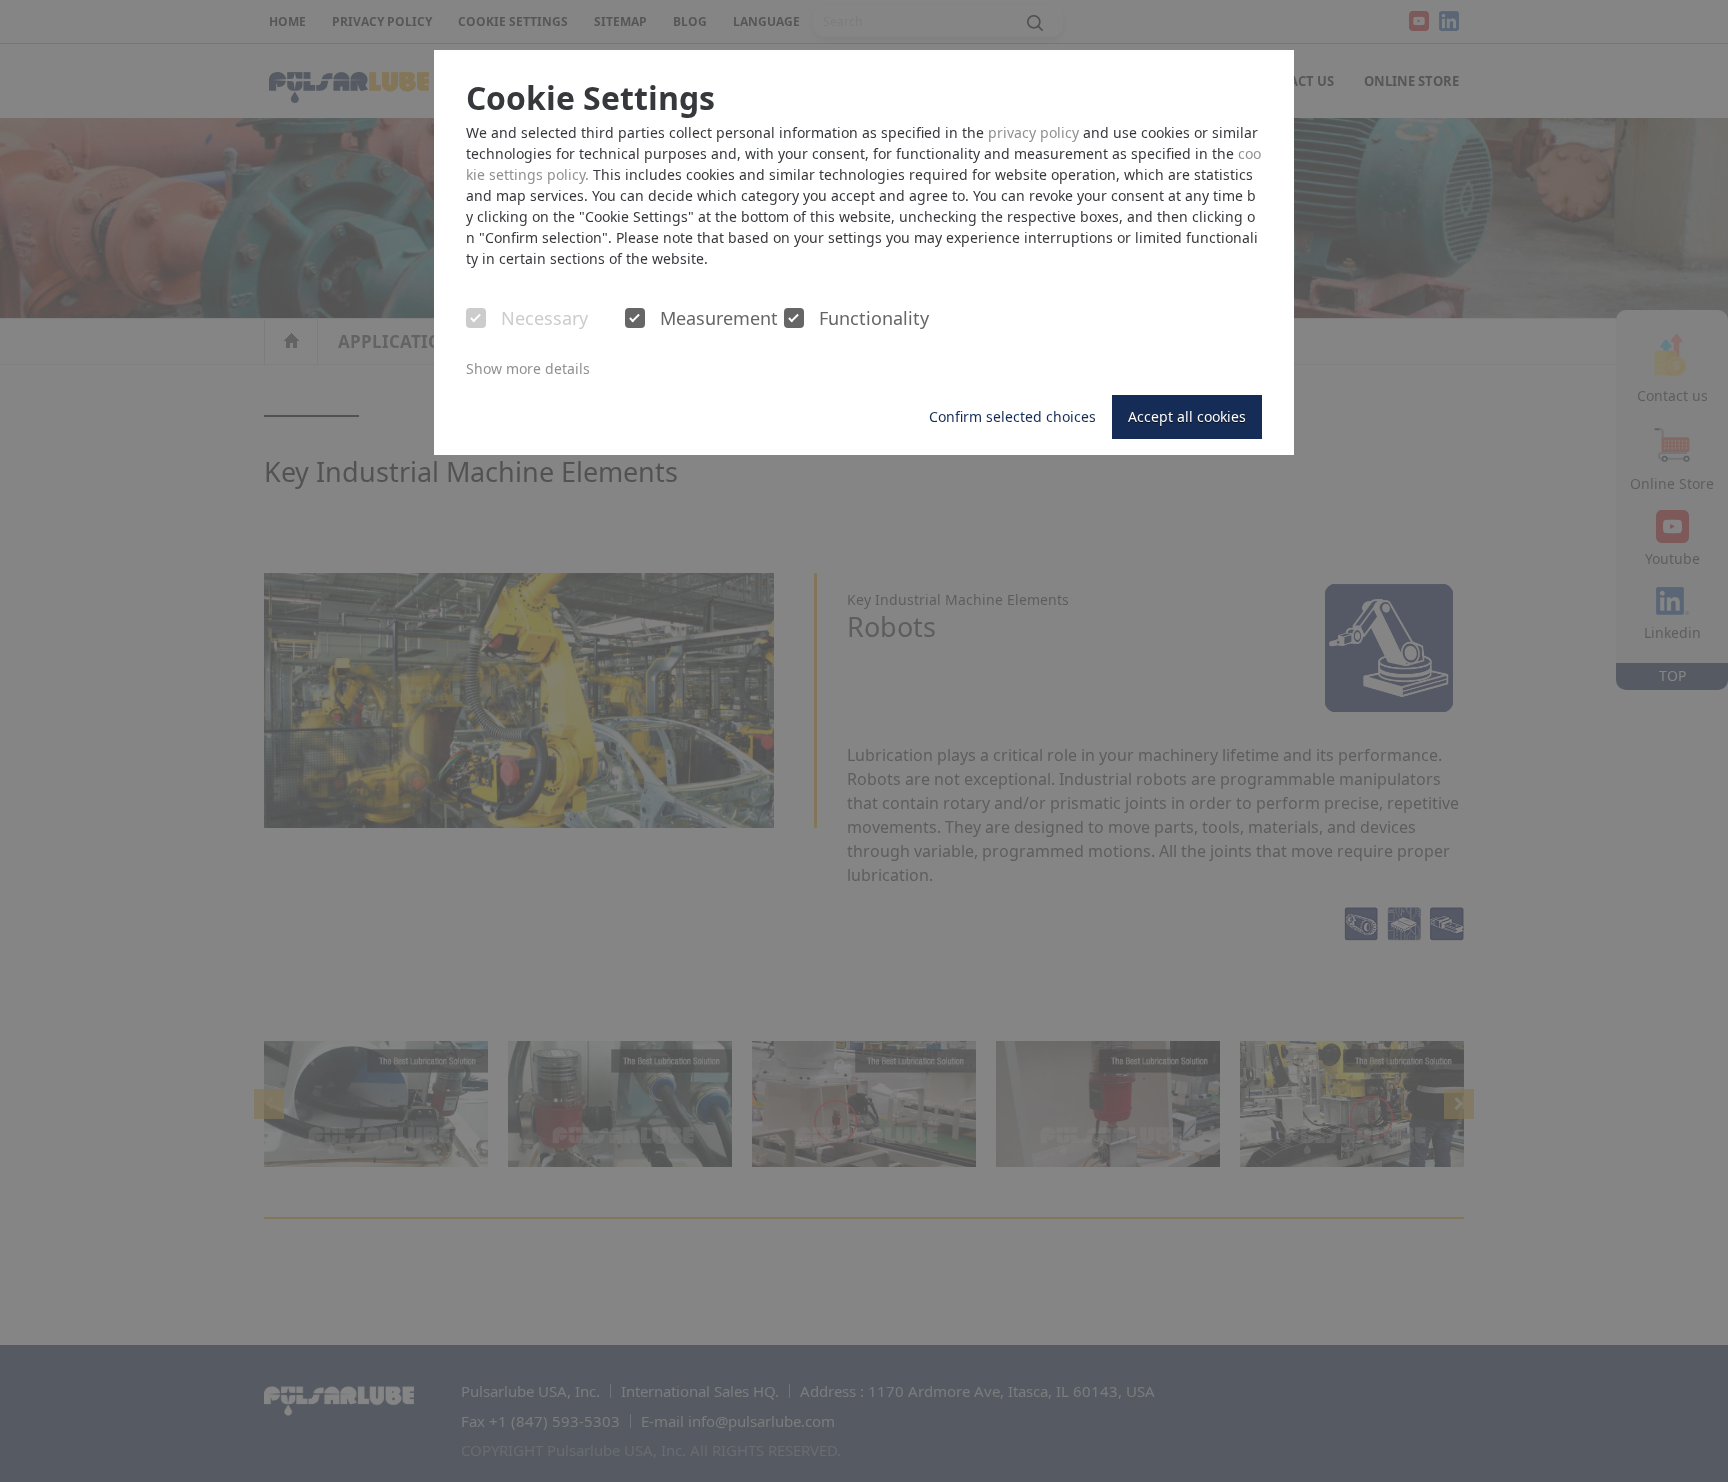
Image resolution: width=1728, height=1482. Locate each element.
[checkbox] (476, 318)
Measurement (719, 319)
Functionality (874, 319)
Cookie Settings (590, 98)
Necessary (544, 319)
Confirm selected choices (1012, 416)
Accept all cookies (1187, 416)
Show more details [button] (528, 368)
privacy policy (1033, 132)
